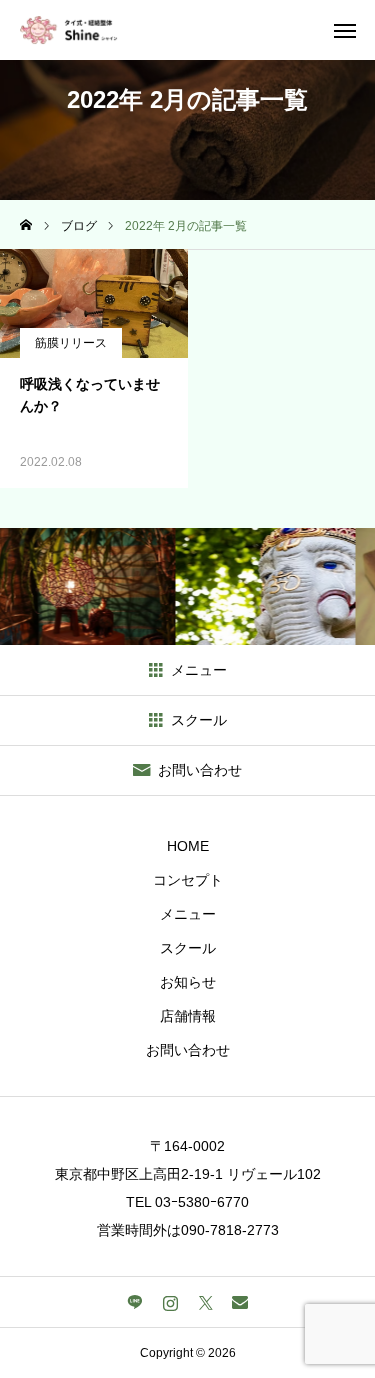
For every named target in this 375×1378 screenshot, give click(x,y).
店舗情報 (188, 1016)
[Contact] (240, 1302)
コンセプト (188, 880)
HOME (188, 846)
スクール (188, 948)
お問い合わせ (188, 1050)
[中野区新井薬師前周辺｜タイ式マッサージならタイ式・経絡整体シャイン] (69, 30)
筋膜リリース (71, 343)
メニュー (188, 914)
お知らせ (188, 982)
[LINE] (135, 1302)
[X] (205, 1302)
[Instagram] (170, 1302)
